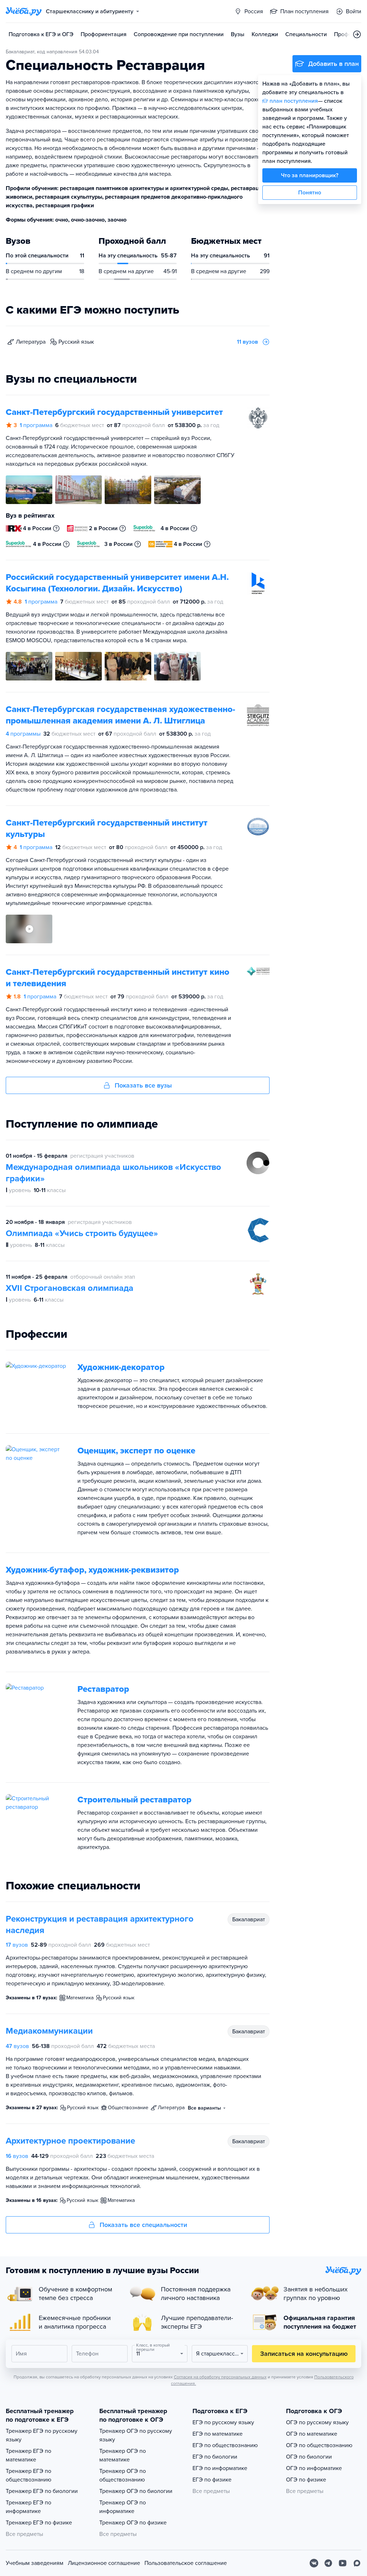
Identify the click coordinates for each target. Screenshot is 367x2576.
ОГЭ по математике (312, 2434)
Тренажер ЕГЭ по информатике (28, 2507)
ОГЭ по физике (306, 2480)
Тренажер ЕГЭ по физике (39, 2523)
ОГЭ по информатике (314, 2468)
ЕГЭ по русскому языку (223, 2422)
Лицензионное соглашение (104, 2563)
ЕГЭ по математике (218, 2434)
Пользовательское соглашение (186, 2563)
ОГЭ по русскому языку (317, 2422)
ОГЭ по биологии (309, 2457)
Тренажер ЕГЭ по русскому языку (42, 2435)
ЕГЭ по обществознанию (225, 2445)
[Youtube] (343, 2563)
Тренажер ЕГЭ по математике (28, 2455)
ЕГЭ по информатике (220, 2468)
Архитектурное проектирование (70, 2141)
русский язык (76, 342)
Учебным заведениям (35, 2563)
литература (31, 342)
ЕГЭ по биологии (215, 2457)
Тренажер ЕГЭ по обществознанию (28, 2475)
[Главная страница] (24, 11)
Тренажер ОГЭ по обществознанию (123, 2475)
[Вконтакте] (314, 2563)
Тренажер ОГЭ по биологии (136, 2491)
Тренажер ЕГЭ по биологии (42, 2491)
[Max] (357, 2563)
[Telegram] (328, 2563)
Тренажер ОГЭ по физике (133, 2523)
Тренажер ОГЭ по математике (123, 2455)
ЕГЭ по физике (212, 2480)
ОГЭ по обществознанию (319, 2445)
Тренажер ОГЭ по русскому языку (136, 2435)
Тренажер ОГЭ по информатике (123, 2507)
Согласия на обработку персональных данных (220, 2377)
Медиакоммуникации (49, 2031)
